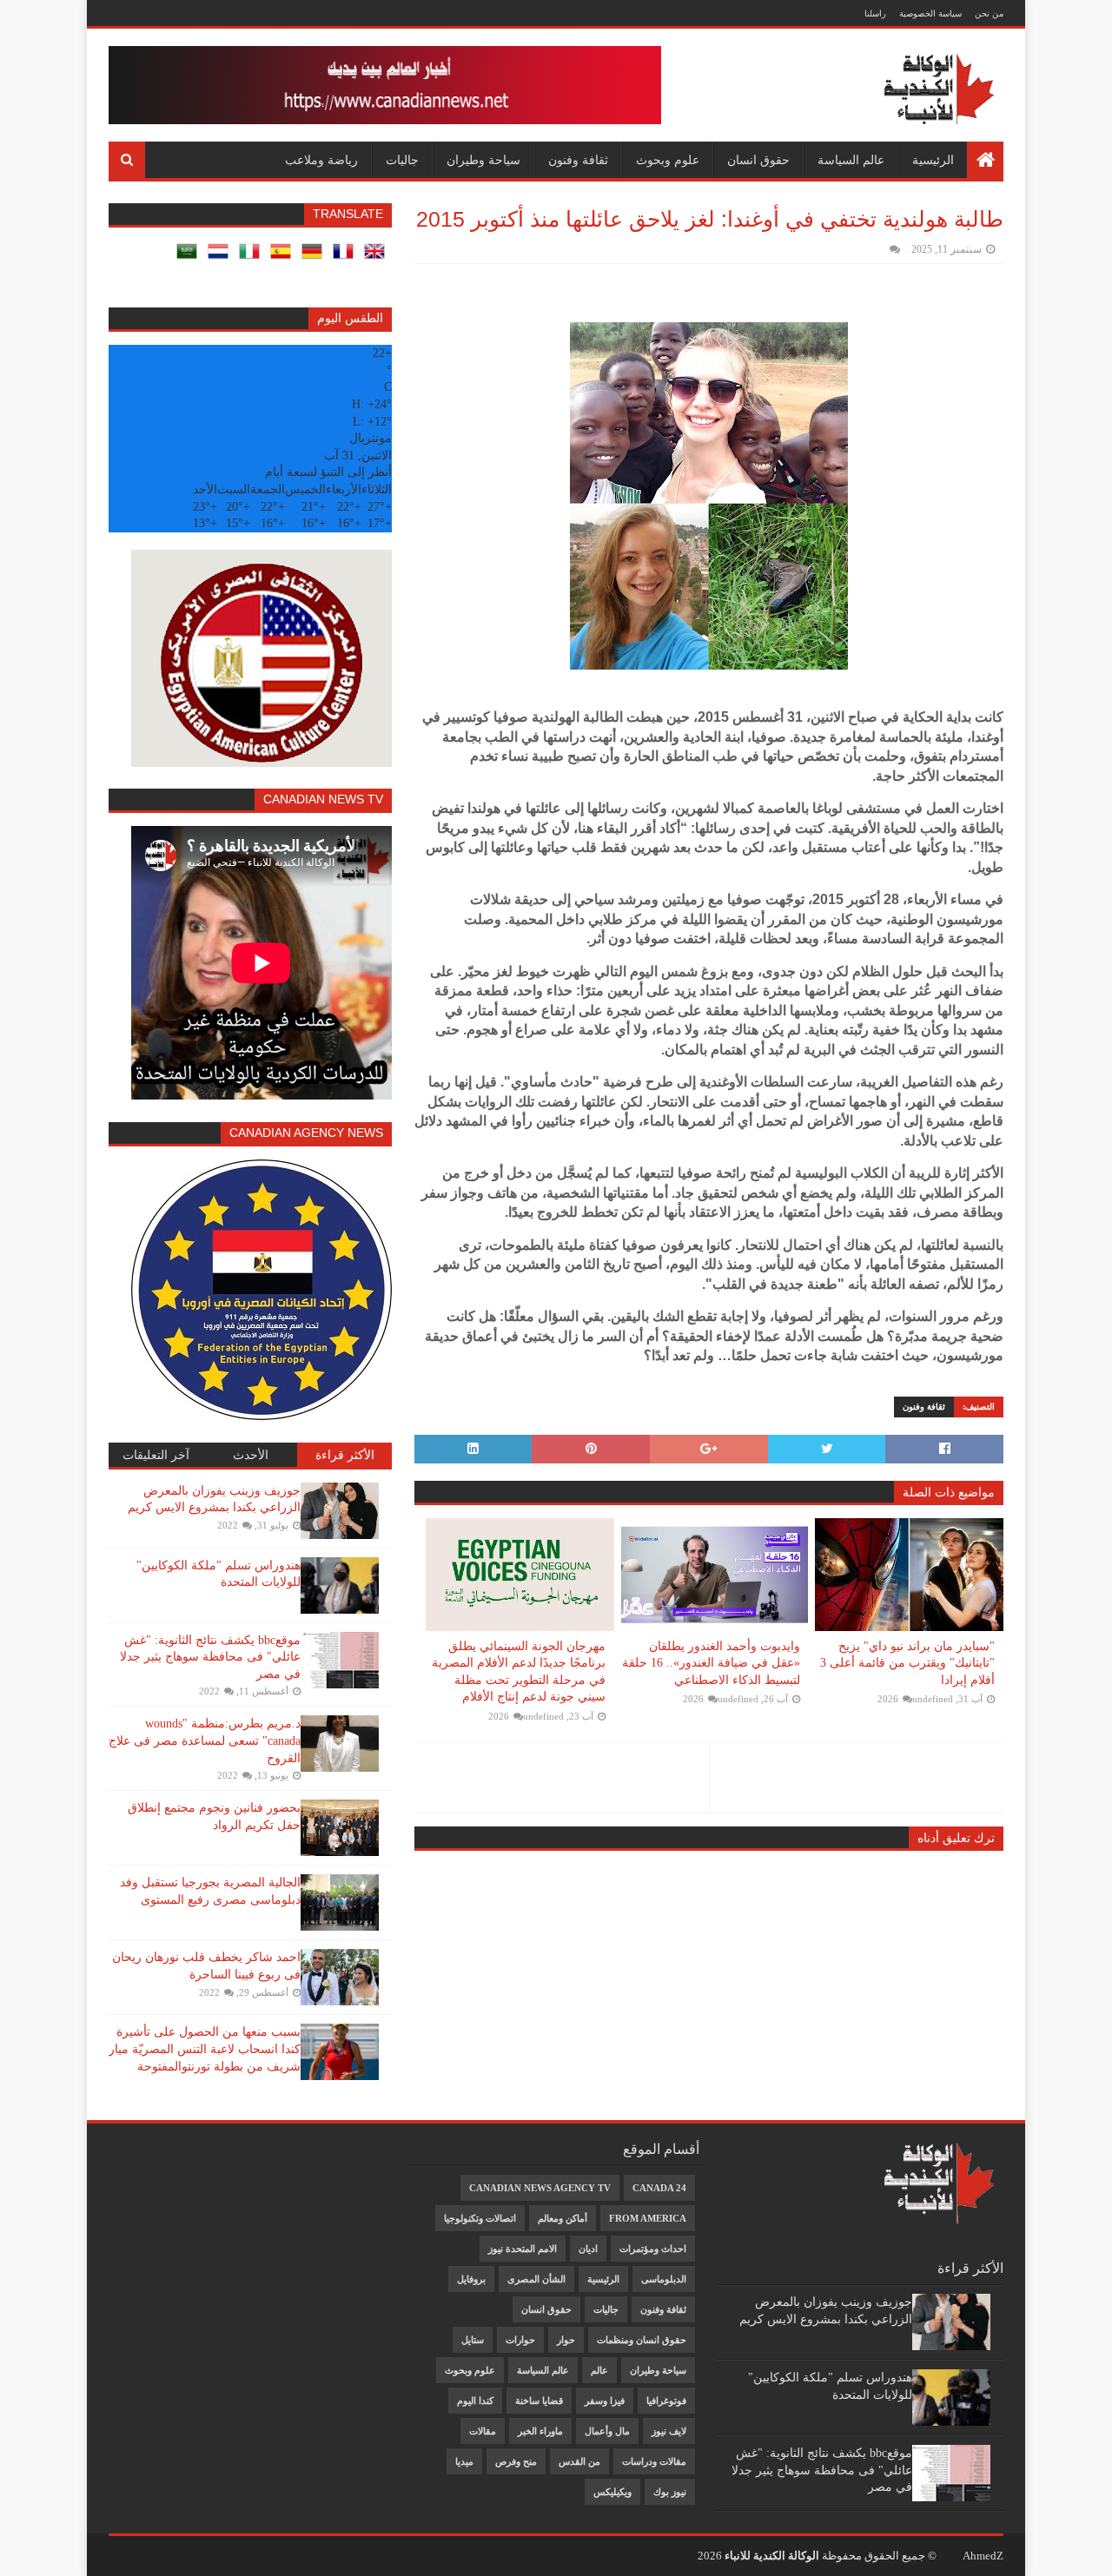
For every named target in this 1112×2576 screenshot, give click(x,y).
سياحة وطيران (483, 160)
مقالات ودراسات (654, 2461)
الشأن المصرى (536, 2279)
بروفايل (471, 2279)
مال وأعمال (607, 2431)
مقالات (483, 2431)
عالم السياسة (851, 160)
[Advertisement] (198, 2264)
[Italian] (253, 258)
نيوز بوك (670, 2492)
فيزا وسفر (605, 2401)
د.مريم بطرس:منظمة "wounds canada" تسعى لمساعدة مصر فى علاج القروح (205, 1740)
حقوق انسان (758, 160)
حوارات (520, 2340)
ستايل (473, 2340)
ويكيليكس (612, 2492)
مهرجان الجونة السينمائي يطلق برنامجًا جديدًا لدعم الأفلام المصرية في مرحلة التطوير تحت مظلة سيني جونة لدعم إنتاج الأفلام (519, 1672)
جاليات (402, 160)
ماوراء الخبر (540, 2431)
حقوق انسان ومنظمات (642, 2340)
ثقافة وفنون (578, 160)
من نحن (989, 13)
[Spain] (284, 258)
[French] (347, 258)
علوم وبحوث (668, 160)
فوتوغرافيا (666, 2401)
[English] (378, 258)
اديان (588, 2249)
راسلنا (875, 13)
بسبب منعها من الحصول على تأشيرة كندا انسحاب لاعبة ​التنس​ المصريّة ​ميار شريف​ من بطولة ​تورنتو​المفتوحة (205, 2049)
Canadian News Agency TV (540, 2188)
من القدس (579, 2461)
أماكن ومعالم (563, 2218)
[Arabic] (190, 258)
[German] (315, 258)
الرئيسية (933, 160)
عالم (599, 2370)
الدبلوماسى (664, 2279)
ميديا (464, 2461)
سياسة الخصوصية (930, 13)
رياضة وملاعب (321, 160)
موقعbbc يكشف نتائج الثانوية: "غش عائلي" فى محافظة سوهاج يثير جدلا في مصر (210, 1657)
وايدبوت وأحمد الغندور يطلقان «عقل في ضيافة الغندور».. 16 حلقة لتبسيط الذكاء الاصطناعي (711, 1663)
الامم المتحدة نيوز (523, 2249)
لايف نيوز (669, 2431)
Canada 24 (659, 2188)
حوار (566, 2340)
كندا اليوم (475, 2401)
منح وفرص (516, 2461)
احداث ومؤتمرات (653, 2249)
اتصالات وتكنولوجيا (480, 2218)
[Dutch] (222, 258)
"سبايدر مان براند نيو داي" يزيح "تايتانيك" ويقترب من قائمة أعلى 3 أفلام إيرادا (907, 1663)
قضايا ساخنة (539, 2401)
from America (648, 2218)
